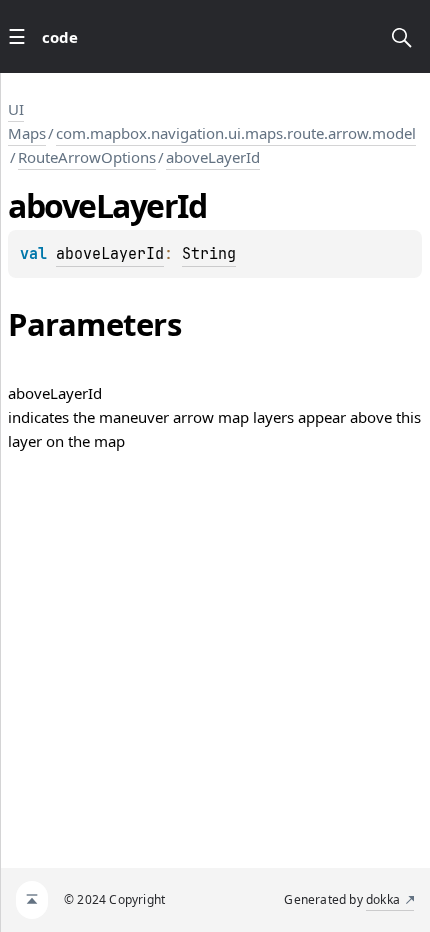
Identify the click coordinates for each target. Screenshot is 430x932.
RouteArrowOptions (87, 157)
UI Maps (27, 121)
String (209, 254)
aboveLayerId (213, 157)
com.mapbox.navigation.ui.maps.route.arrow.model (236, 133)
